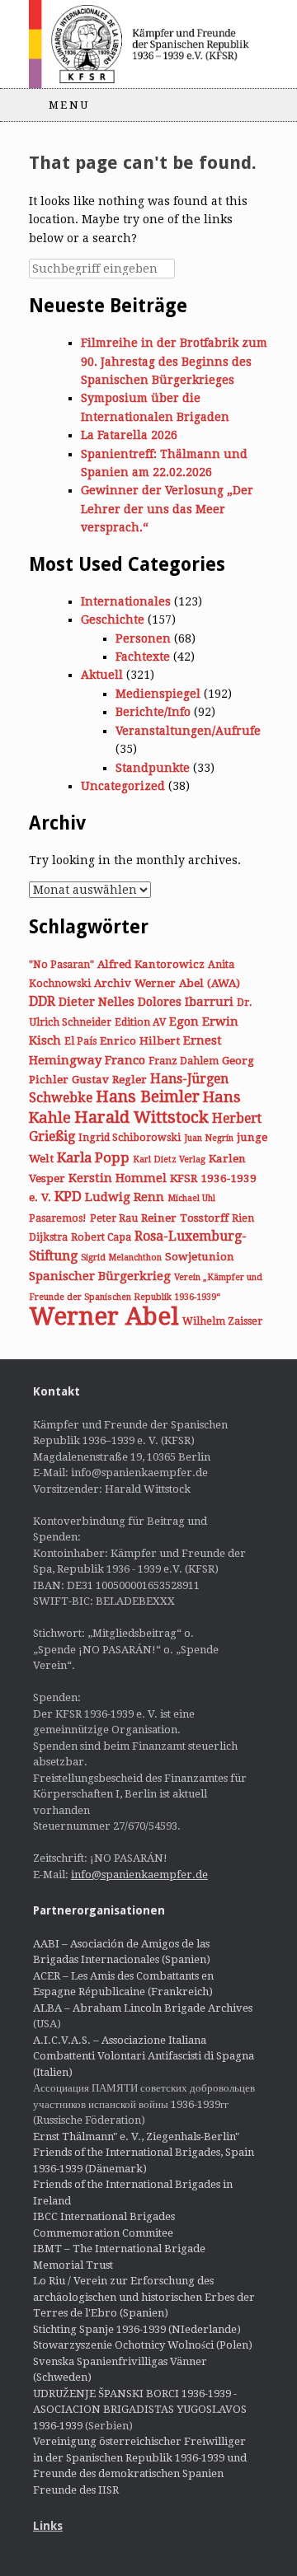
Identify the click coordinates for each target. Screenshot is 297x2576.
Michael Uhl (191, 1198)
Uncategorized (123, 786)
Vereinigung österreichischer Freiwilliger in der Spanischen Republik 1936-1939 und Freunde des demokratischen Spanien (140, 2457)
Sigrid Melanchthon (121, 1258)
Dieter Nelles (97, 1002)
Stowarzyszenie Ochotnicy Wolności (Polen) (143, 2345)
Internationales (126, 601)
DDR (42, 1001)
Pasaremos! (58, 1218)
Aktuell (102, 675)
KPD (68, 1196)
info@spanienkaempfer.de (139, 1875)
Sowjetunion (200, 1256)
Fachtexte (143, 657)
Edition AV (140, 1022)
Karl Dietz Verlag (169, 1159)
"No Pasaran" (61, 965)
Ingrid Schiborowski (130, 1138)
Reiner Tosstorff (185, 1218)
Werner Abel (104, 1316)
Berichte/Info (153, 712)
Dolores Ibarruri (186, 1002)
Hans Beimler (148, 1097)
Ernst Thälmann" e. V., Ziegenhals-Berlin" (136, 2137)
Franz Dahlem (184, 1061)
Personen (143, 638)
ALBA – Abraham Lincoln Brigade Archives (143, 2008)
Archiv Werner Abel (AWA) (167, 983)
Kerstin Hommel (118, 1178)
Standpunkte (153, 768)
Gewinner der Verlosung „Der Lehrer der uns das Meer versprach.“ (167, 509)
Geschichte (113, 619)
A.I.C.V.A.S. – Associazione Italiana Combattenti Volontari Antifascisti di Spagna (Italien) (144, 2056)
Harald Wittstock (141, 1117)
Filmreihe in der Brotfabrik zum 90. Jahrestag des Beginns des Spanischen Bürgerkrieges (174, 361)
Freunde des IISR (76, 2490)
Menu (69, 105)
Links (48, 2526)
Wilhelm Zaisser (222, 1321)
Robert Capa (101, 1237)
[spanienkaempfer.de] (148, 44)
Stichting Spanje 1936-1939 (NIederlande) (137, 2329)
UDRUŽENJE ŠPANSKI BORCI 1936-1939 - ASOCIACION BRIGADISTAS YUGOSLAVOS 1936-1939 (140, 2410)
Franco (125, 1060)
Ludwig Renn (125, 1197)
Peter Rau (114, 1218)
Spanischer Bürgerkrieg (100, 1276)
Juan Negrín (209, 1138)
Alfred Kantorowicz (151, 964)
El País (80, 1041)
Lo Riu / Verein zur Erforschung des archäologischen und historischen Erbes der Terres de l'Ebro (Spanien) (144, 2297)
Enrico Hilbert (140, 1040)
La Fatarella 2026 (129, 435)
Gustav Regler (109, 1079)
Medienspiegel (158, 694)
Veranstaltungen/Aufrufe (188, 731)
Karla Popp (93, 1157)
